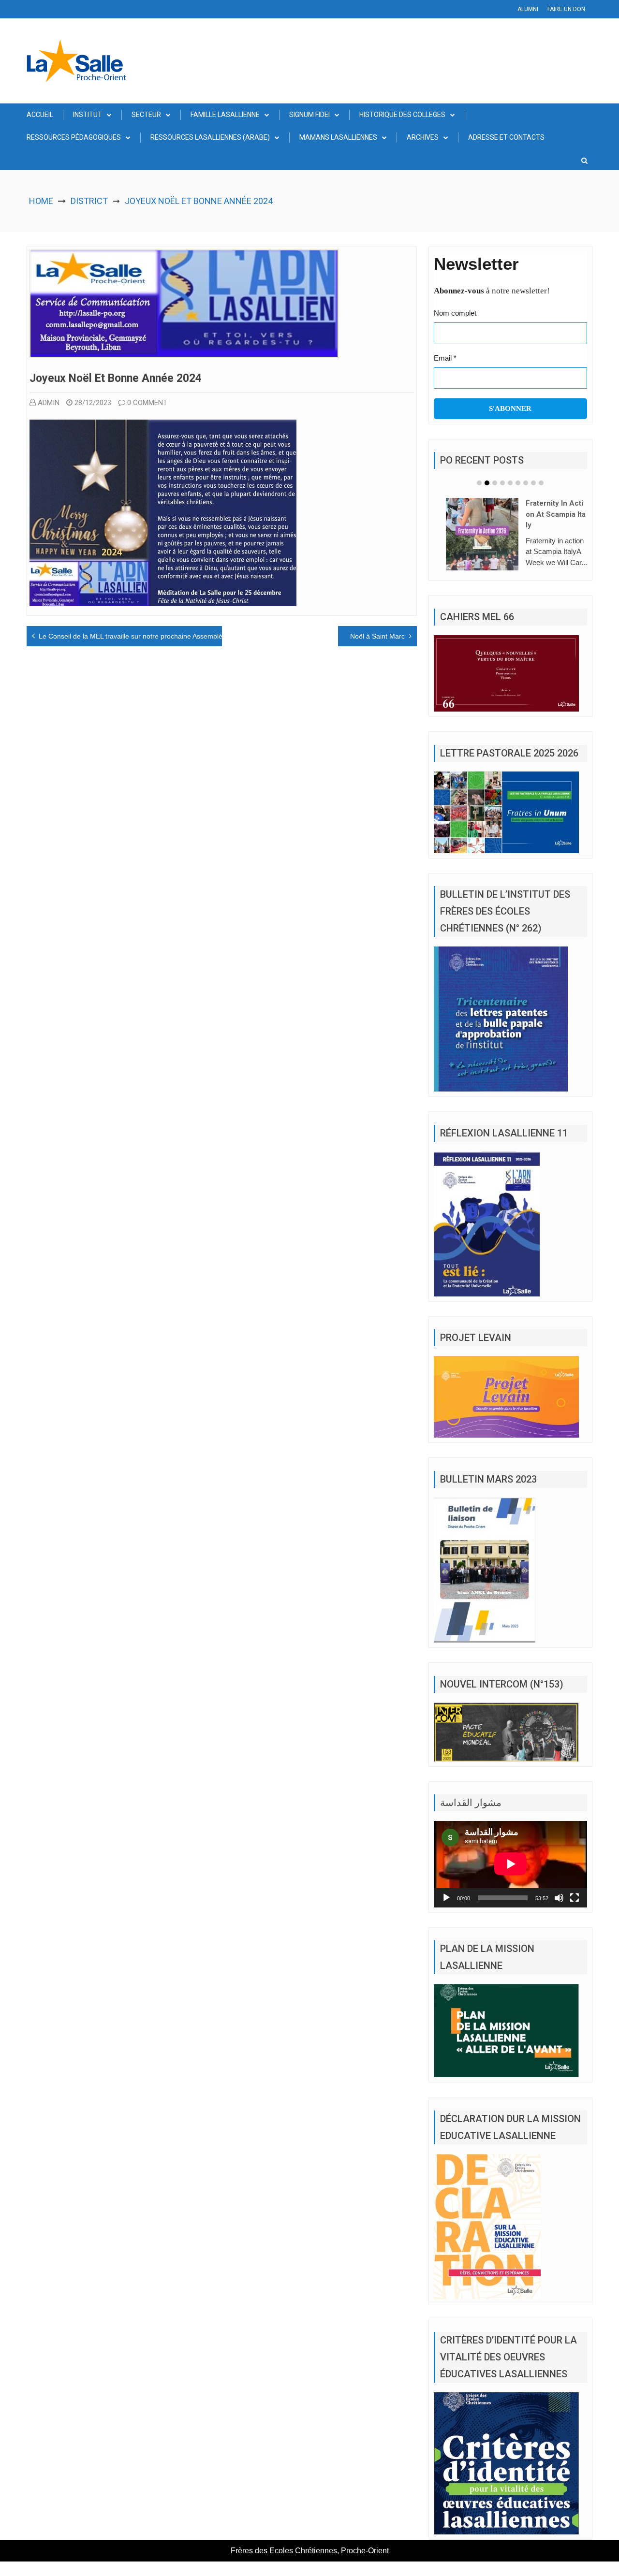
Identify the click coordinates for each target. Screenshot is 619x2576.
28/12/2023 (93, 403)
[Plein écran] (575, 1912)
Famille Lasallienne (225, 115)
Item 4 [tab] (502, 483)
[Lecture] (446, 1912)
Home (41, 201)
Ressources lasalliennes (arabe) (210, 137)
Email (445, 358)
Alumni (528, 9)
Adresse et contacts (506, 137)
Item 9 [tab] (541, 483)
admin (49, 403)
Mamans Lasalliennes (338, 137)
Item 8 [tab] (533, 483)
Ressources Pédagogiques (74, 137)
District (89, 201)
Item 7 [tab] (526, 483)
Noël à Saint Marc (377, 636)
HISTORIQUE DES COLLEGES (402, 115)
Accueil (40, 115)
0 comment (147, 403)
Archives (423, 137)
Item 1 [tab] (479, 483)
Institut (88, 115)
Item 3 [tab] (495, 483)
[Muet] (559, 1912)
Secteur (146, 115)
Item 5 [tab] (510, 483)
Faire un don (566, 9)
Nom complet (455, 313)
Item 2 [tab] (487, 483)
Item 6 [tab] (518, 483)
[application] (510, 1878)
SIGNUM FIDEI (309, 115)
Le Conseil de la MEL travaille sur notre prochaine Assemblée (133, 636)
